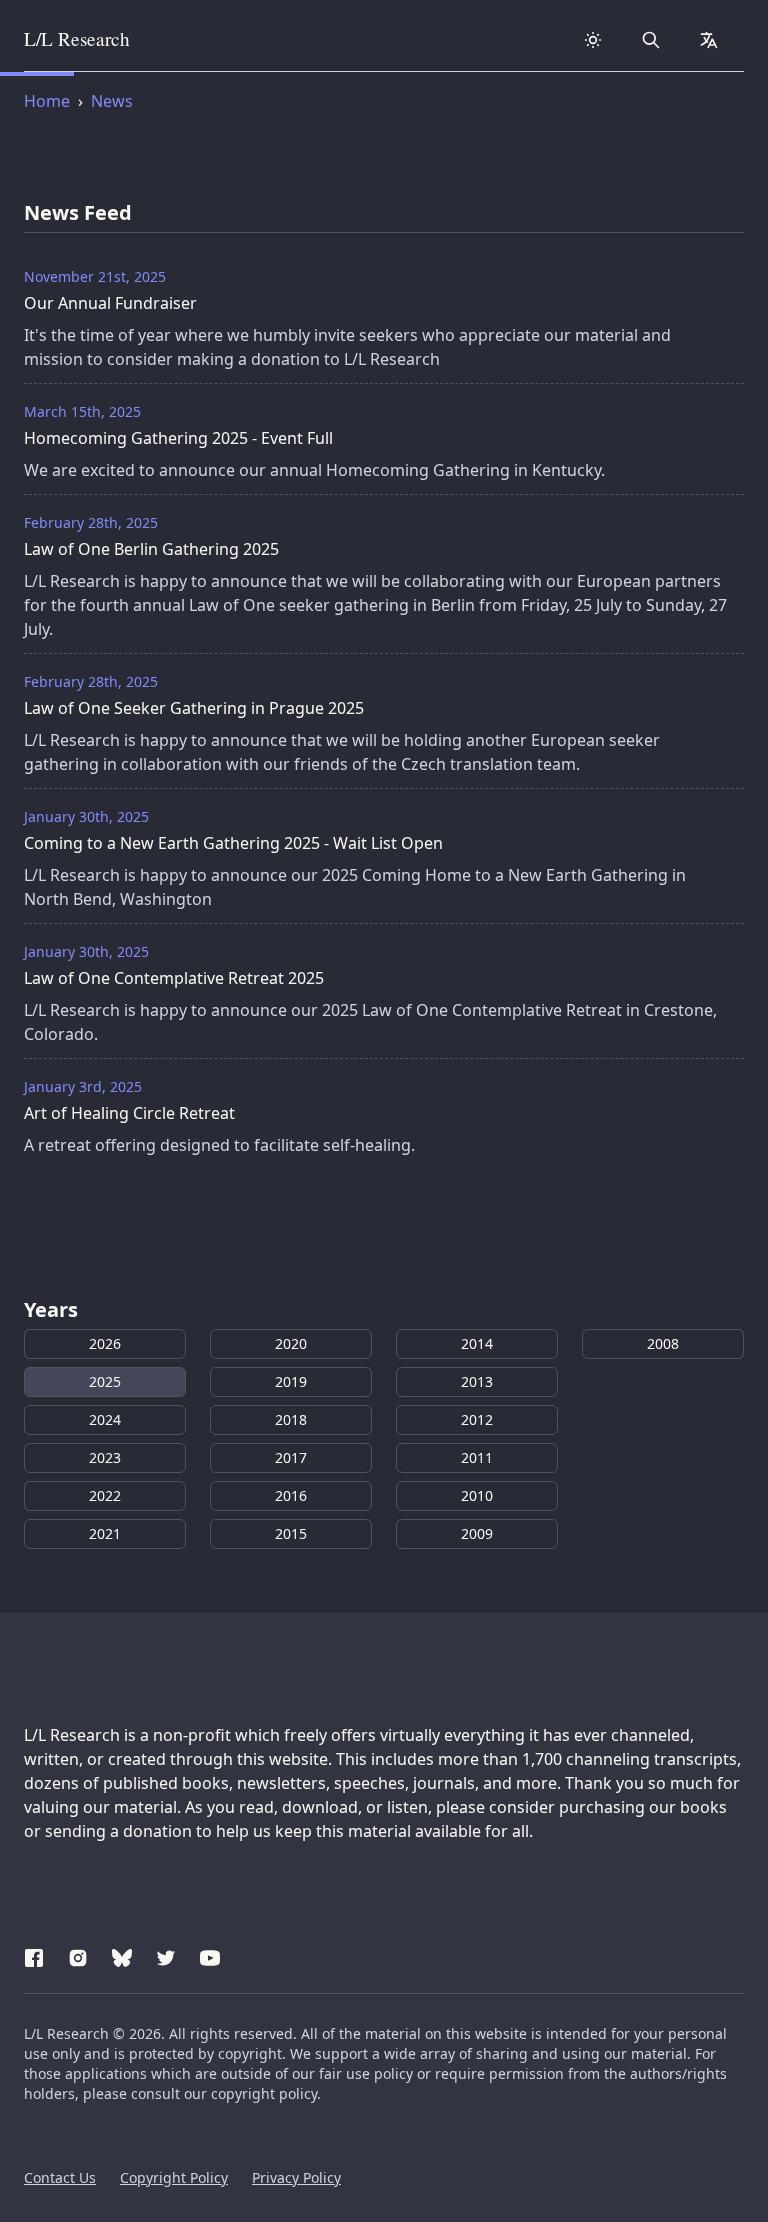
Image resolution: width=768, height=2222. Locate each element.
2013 (477, 1381)
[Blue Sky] (122, 1955)
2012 (477, 1419)
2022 (105, 1495)
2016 (291, 1495)
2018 (291, 1419)
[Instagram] (78, 1955)
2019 (291, 1381)
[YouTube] (210, 1955)
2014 (477, 1343)
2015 (291, 1533)
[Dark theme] (593, 40)
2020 (291, 1343)
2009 (477, 1533)
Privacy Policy (296, 2177)
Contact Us (60, 2177)
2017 (291, 1457)
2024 (105, 1419)
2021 (105, 1533)
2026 (105, 1343)
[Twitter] (166, 1955)
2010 (477, 1495)
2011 (477, 1457)
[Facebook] (34, 1955)
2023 (105, 1457)
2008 (663, 1343)
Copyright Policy (174, 2177)
